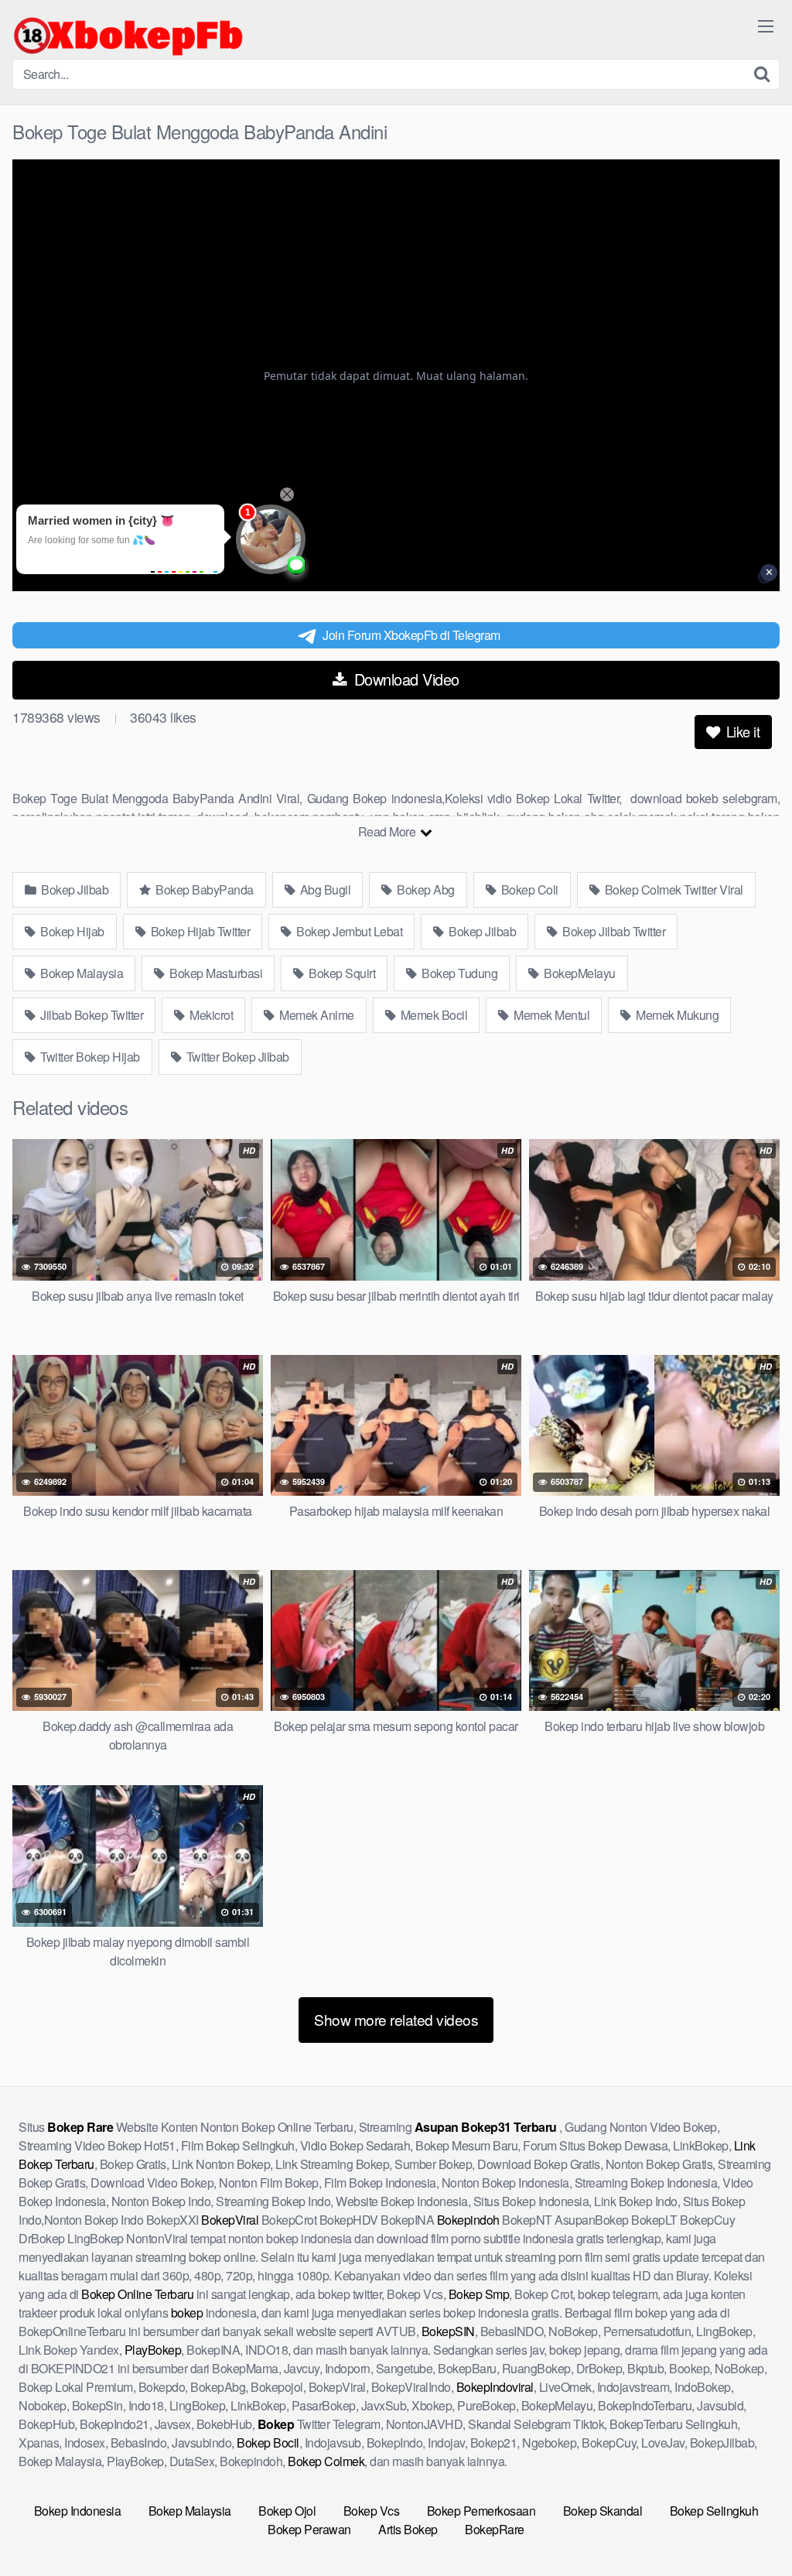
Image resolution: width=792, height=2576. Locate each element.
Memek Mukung (676, 1015)
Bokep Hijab (71, 931)
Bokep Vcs (372, 2511)
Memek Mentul (551, 1015)
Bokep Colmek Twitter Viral (673, 889)
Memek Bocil (432, 1015)
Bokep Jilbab (74, 889)
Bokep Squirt (341, 973)
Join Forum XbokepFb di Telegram (411, 635)
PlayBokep (153, 2350)
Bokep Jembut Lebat (348, 931)
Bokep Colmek (326, 2461)
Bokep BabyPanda (203, 889)
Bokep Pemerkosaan (481, 2511)
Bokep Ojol (287, 2511)
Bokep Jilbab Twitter (613, 931)
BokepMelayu (579, 973)
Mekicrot (210, 1015)
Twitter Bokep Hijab (89, 1057)
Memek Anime (316, 1015)
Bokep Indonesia (78, 2511)
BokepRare (495, 2529)
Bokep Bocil (268, 2443)
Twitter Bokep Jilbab (236, 1057)
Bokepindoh (468, 2220)
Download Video (405, 679)
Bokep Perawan (309, 2529)
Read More (388, 831)
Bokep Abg (425, 889)
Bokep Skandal (603, 2511)
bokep (187, 2313)
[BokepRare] (128, 36)
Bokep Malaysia (81, 973)
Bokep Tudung (459, 973)
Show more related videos (396, 2019)
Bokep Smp (479, 2294)
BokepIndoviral (495, 2387)
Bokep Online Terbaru (137, 2294)
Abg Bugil (324, 889)
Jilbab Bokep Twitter (91, 1015)
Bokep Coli (528, 889)
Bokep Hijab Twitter (199, 931)
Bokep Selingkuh (714, 2511)
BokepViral (230, 2220)
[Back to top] (749, 2526)
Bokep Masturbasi (215, 973)
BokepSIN (448, 2331)
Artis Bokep (408, 2529)
